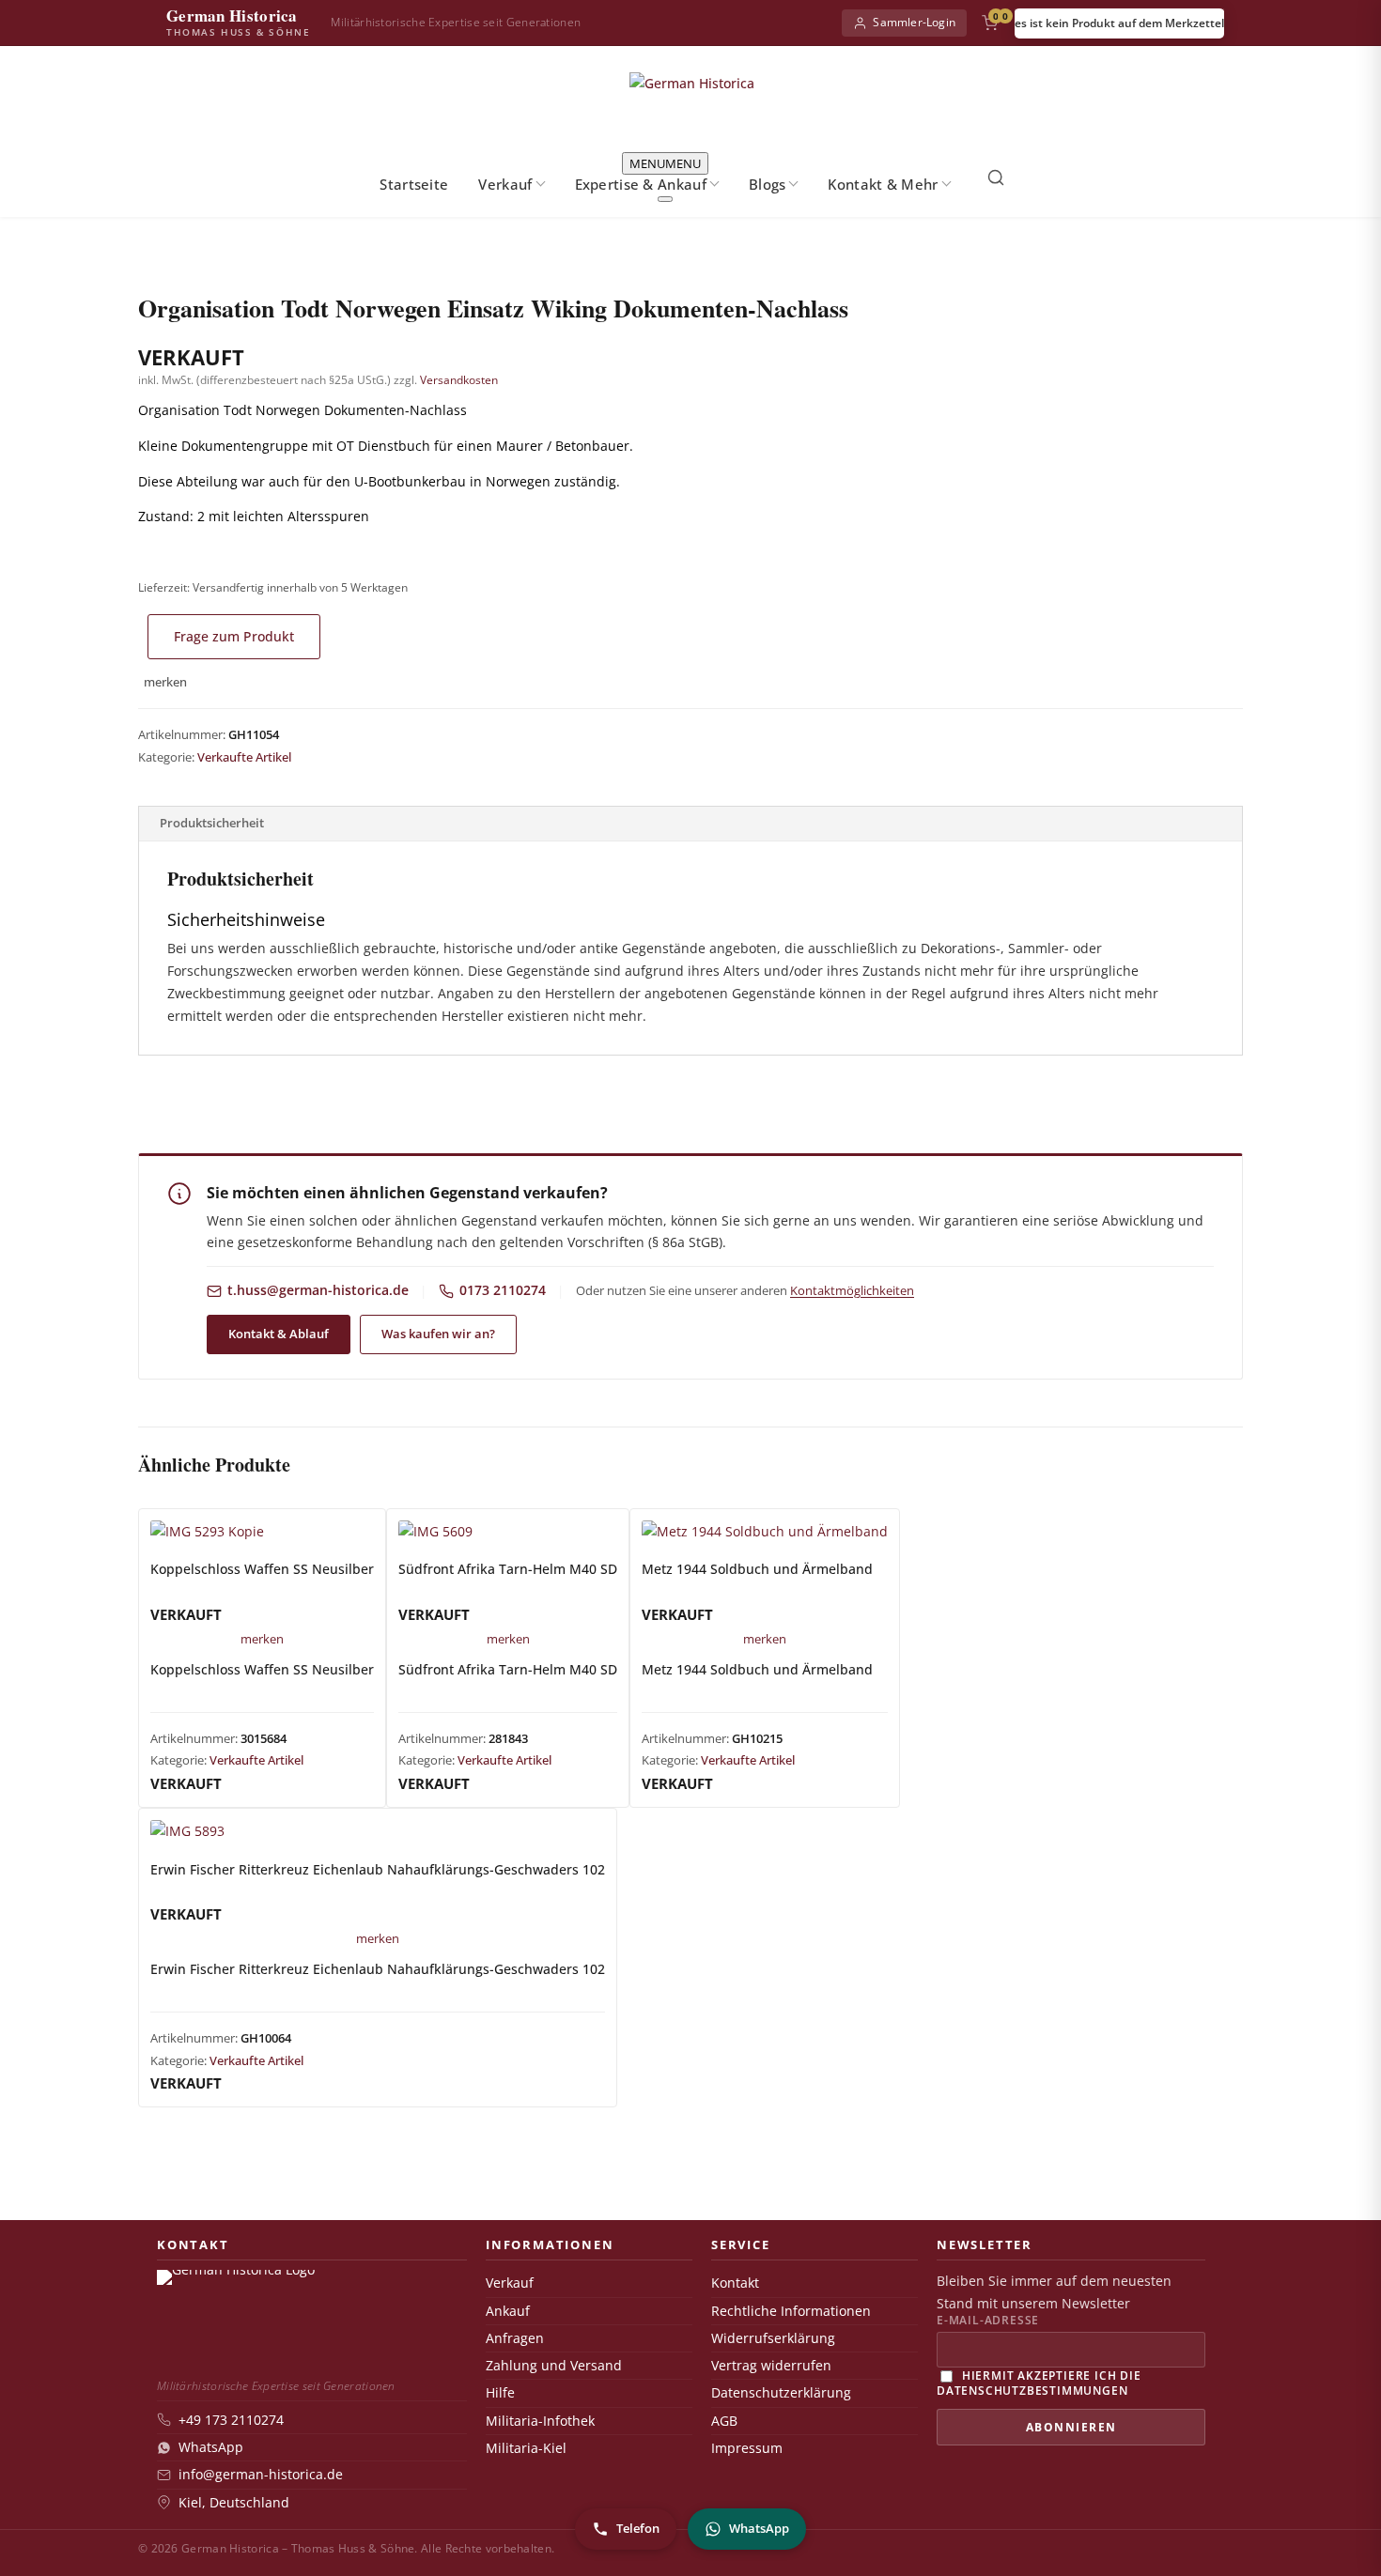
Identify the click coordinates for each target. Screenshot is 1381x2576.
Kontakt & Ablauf (279, 1334)
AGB (724, 2421)
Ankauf (508, 2311)
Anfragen (515, 2338)
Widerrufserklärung (773, 2338)
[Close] (665, 199)
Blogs (768, 184)
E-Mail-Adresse (988, 2321)
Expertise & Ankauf (641, 184)
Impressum (747, 2448)
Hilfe (500, 2393)
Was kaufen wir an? (438, 1334)
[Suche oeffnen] (996, 177)
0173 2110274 (503, 1290)
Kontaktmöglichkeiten (852, 1290)
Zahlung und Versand (554, 2366)
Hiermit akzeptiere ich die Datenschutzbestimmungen (1039, 2382)
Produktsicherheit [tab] (212, 823)
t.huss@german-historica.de (318, 1290)
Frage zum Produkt (234, 636)
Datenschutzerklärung (781, 2393)
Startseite (414, 184)
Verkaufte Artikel (244, 757)
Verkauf (505, 184)
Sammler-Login (914, 22)
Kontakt (735, 2283)
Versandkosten (459, 380)
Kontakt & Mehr (883, 184)
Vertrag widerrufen (771, 2366)
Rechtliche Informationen (791, 2311)
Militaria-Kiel (526, 2448)
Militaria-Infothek (540, 2421)
